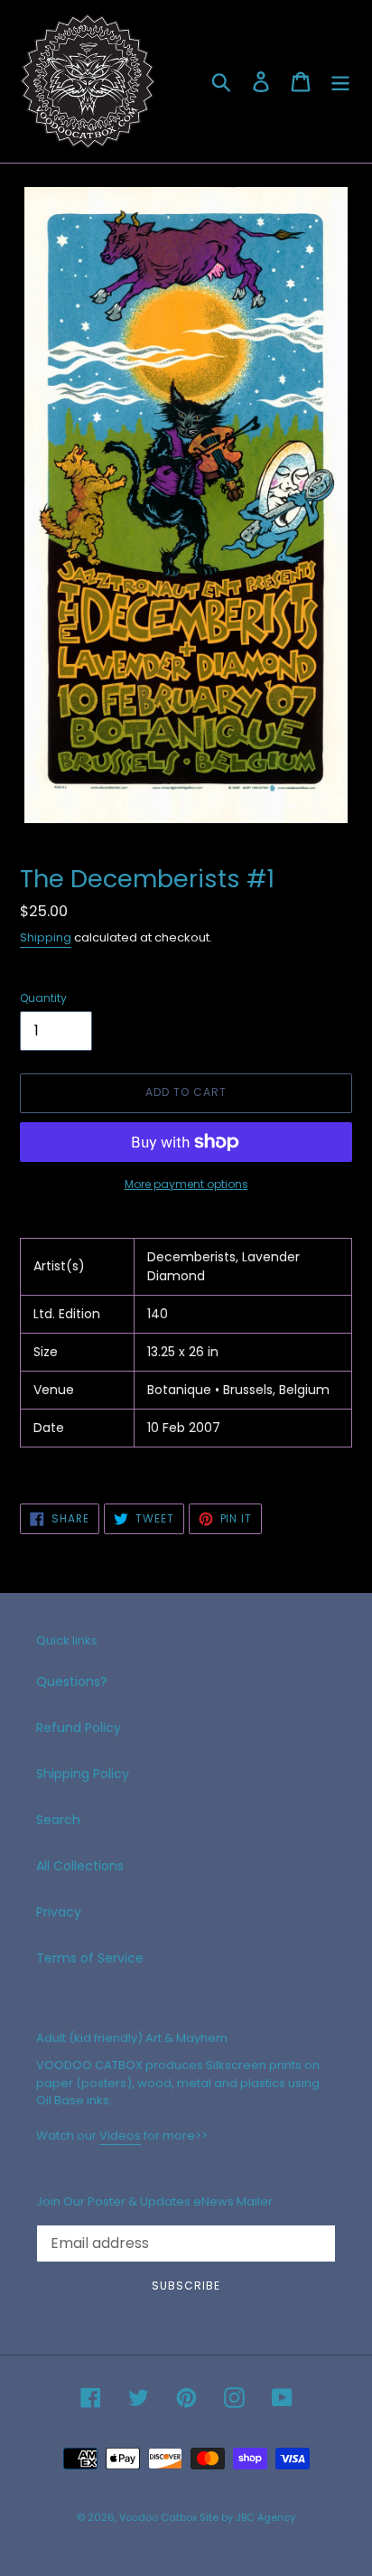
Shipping (46, 937)
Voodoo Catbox (158, 2517)
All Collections (80, 1866)
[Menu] (340, 82)
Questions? (72, 1681)
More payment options (186, 1184)
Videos (120, 2136)
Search (58, 1820)
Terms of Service (90, 1958)
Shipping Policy (83, 1774)
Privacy (59, 1912)
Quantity (43, 998)
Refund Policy (79, 1728)
